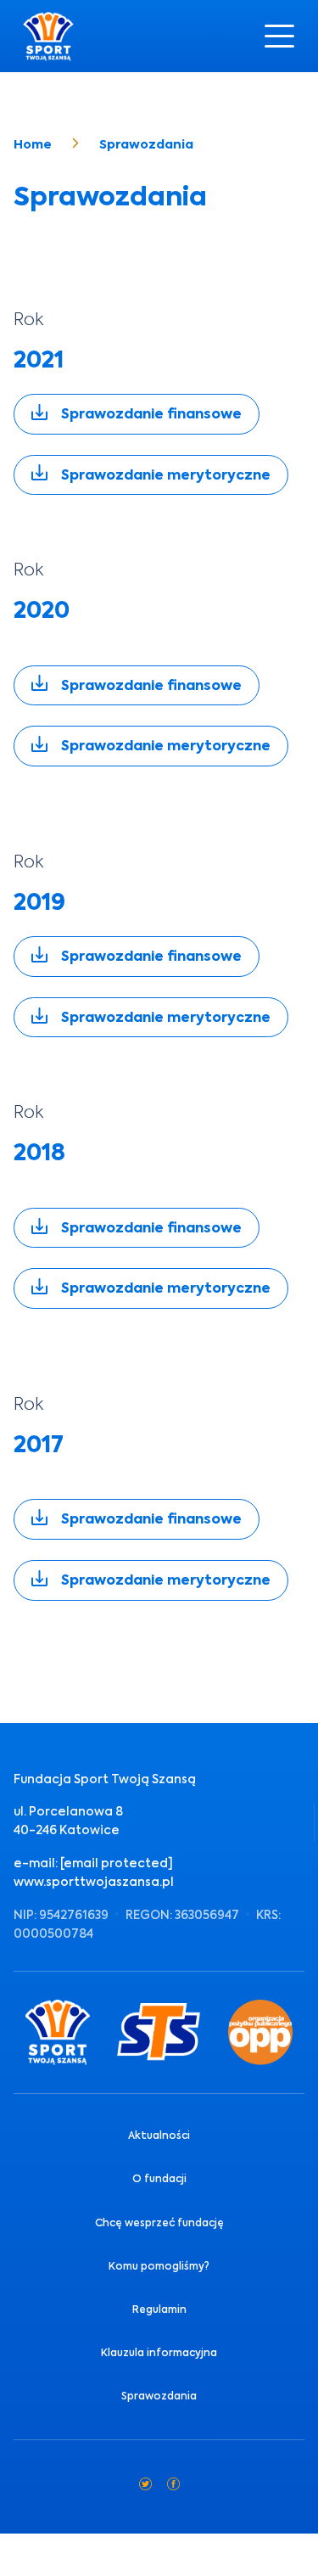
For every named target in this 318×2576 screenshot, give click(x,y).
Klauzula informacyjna (159, 2353)
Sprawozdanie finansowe (151, 414)
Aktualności (159, 2135)
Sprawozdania (159, 2396)
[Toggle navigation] (279, 36)
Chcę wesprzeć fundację (159, 2223)
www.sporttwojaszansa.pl (94, 1882)
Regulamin (159, 2309)
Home (33, 144)
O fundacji (159, 2179)
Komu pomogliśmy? (159, 2266)
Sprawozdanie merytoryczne (166, 475)
